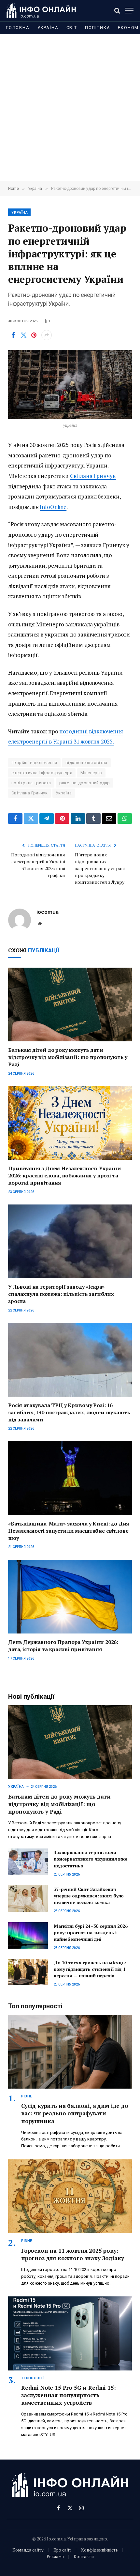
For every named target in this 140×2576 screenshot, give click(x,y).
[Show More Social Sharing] (47, 335)
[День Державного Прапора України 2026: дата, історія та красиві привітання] (70, 1597)
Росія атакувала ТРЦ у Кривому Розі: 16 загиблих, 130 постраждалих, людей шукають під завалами (69, 1412)
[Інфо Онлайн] (41, 11)
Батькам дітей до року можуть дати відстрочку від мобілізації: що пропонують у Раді (68, 1057)
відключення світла (86, 763)
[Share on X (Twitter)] (23, 335)
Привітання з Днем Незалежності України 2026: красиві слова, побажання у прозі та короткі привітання (65, 1175)
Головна (18, 28)
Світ (72, 28)
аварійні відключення (34, 763)
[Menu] (129, 11)
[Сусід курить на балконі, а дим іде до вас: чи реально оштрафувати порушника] (70, 2052)
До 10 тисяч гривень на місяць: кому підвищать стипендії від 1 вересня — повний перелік (90, 1969)
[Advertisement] (70, 108)
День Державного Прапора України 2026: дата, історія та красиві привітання (63, 1646)
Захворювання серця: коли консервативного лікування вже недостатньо (91, 1859)
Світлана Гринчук (93, 476)
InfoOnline (53, 507)
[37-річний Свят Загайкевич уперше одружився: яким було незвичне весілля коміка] (28, 1899)
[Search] (117, 11)
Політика (98, 28)
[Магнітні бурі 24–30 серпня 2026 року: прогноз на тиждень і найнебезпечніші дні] (28, 1935)
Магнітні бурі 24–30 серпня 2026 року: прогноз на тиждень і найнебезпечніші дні (91, 1932)
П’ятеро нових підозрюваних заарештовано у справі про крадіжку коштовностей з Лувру (100, 868)
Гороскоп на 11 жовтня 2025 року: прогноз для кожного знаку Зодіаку (72, 2254)
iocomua (48, 912)
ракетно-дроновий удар (85, 783)
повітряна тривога (31, 783)
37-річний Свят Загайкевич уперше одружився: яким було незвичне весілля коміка (89, 1896)
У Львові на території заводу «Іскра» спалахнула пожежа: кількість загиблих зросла (61, 1294)
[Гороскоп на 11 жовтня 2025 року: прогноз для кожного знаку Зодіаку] (70, 2196)
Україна (48, 28)
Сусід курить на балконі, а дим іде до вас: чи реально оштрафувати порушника (75, 2113)
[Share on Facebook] (13, 335)
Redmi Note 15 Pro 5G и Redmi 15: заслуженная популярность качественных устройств (69, 2395)
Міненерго (91, 773)
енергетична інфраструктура (42, 773)
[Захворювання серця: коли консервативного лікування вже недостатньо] (28, 1862)
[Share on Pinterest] (34, 335)
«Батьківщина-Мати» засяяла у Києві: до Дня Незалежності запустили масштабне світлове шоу (69, 1531)
